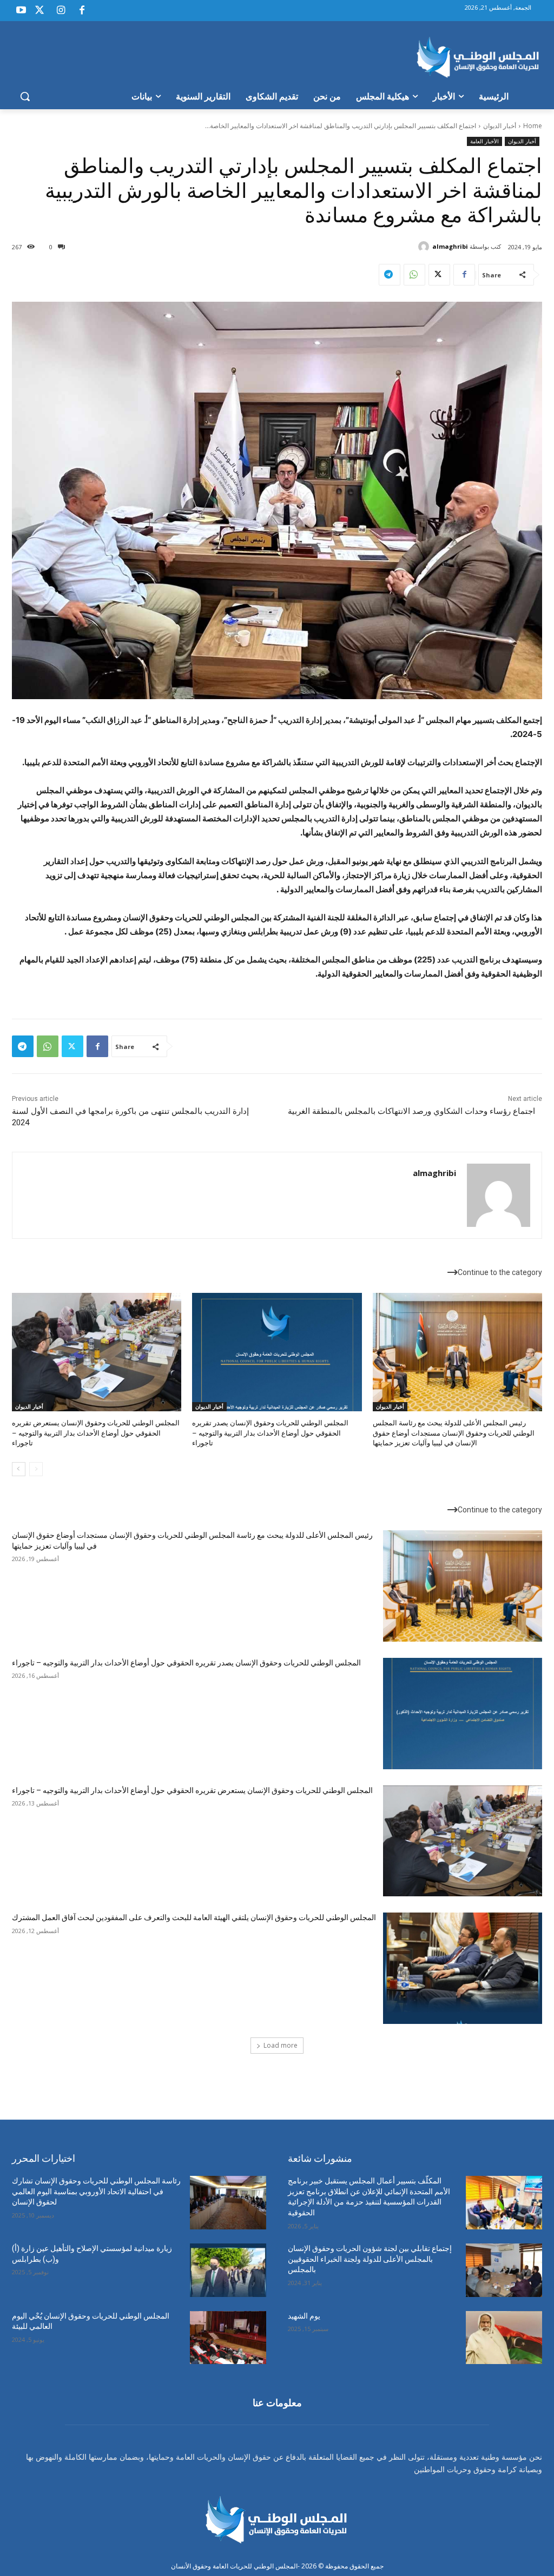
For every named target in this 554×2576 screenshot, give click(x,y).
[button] (25, 96)
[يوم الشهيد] (504, 2338)
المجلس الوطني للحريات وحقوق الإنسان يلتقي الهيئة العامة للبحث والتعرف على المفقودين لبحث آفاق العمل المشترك (194, 1917)
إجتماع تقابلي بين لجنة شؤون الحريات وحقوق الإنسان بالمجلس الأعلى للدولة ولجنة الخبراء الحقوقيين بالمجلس (370, 2259)
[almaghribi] (425, 247)
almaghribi (450, 246)
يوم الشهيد (304, 2316)
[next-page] (19, 1469)
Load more (281, 2045)
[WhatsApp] (414, 275)
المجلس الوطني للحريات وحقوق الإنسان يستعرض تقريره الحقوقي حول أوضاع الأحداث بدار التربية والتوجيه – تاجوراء (96, 1433)
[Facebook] (82, 11)
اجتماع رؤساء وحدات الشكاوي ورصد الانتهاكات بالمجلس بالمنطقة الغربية (411, 1111)
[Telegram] (390, 275)
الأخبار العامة (484, 141)
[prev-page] (36, 1469)
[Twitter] (39, 11)
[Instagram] (61, 11)
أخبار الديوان (500, 126)
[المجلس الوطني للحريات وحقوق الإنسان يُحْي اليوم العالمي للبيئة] (228, 2338)
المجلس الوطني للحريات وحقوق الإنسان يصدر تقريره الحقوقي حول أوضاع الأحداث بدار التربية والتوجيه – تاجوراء (270, 1433)
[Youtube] (21, 11)
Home (533, 126)
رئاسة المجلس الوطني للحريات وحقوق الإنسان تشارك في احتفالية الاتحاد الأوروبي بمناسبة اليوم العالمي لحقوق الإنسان (96, 2191)
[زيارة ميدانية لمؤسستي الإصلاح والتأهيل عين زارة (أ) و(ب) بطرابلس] (228, 2270)
